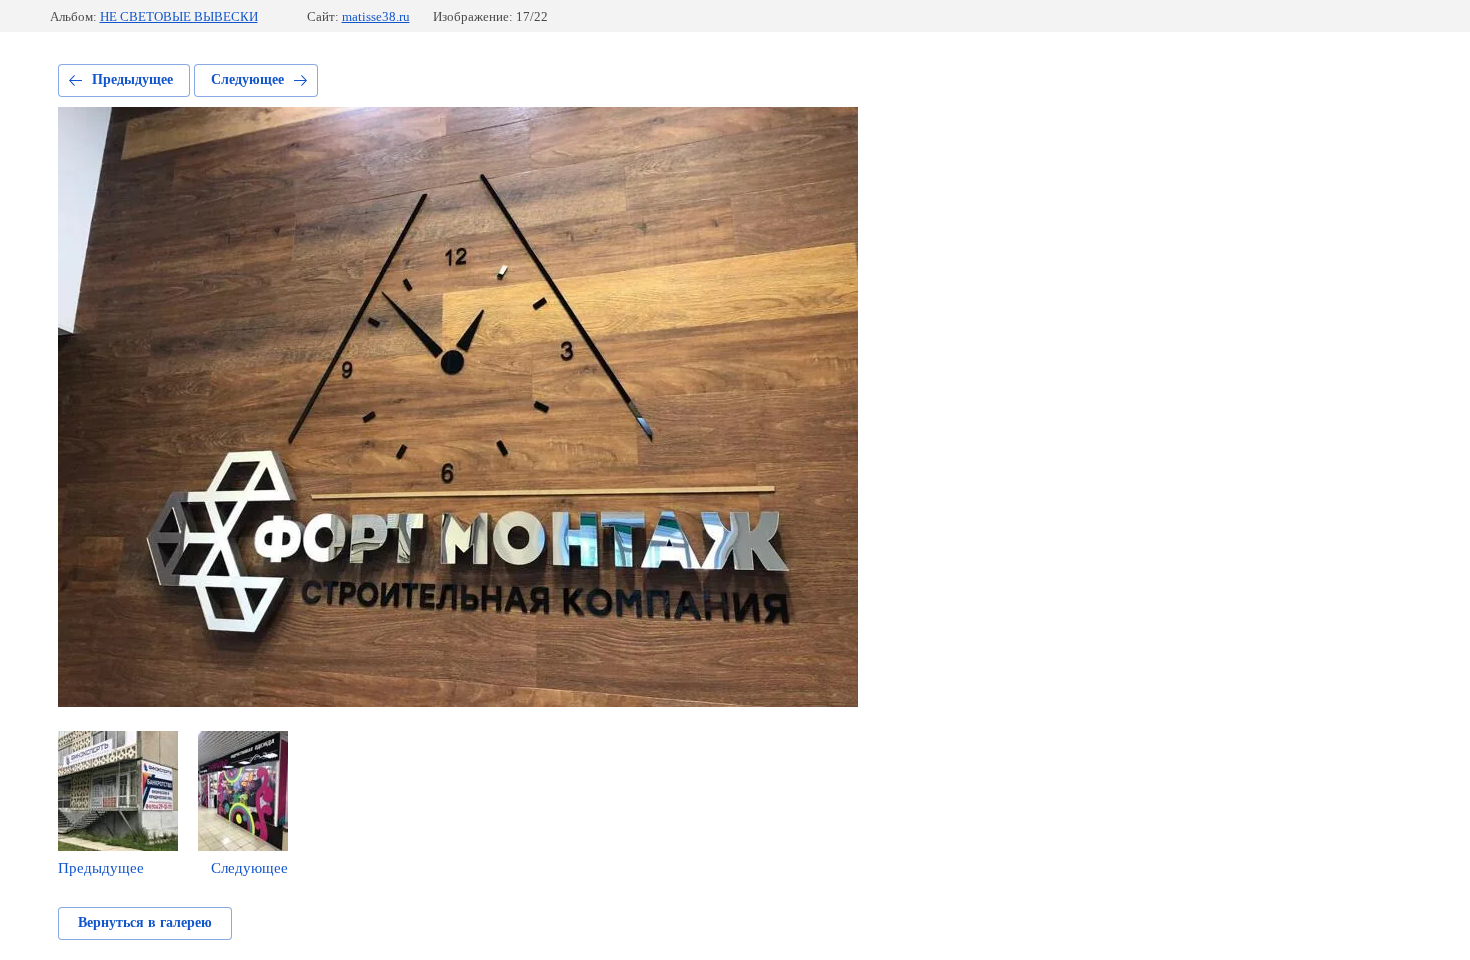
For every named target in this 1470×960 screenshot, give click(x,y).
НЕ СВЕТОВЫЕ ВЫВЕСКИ (179, 16)
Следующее (247, 79)
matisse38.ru (376, 16)
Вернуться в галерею (145, 922)
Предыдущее (132, 79)
